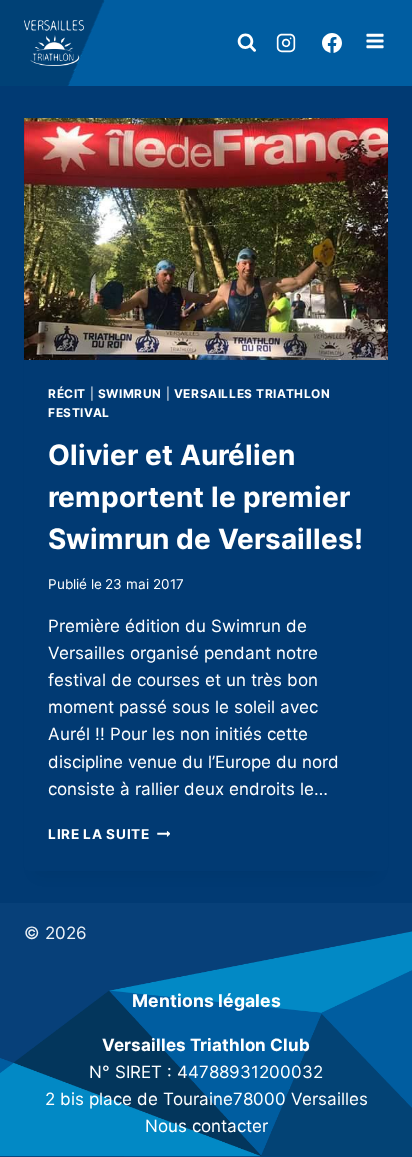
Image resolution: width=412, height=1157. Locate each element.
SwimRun (130, 393)
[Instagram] (286, 43)
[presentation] (206, 239)
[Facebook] (332, 43)
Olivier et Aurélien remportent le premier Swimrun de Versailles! (205, 497)
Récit (67, 393)
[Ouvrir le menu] (375, 43)
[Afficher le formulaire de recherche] (247, 43)
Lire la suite (109, 834)
